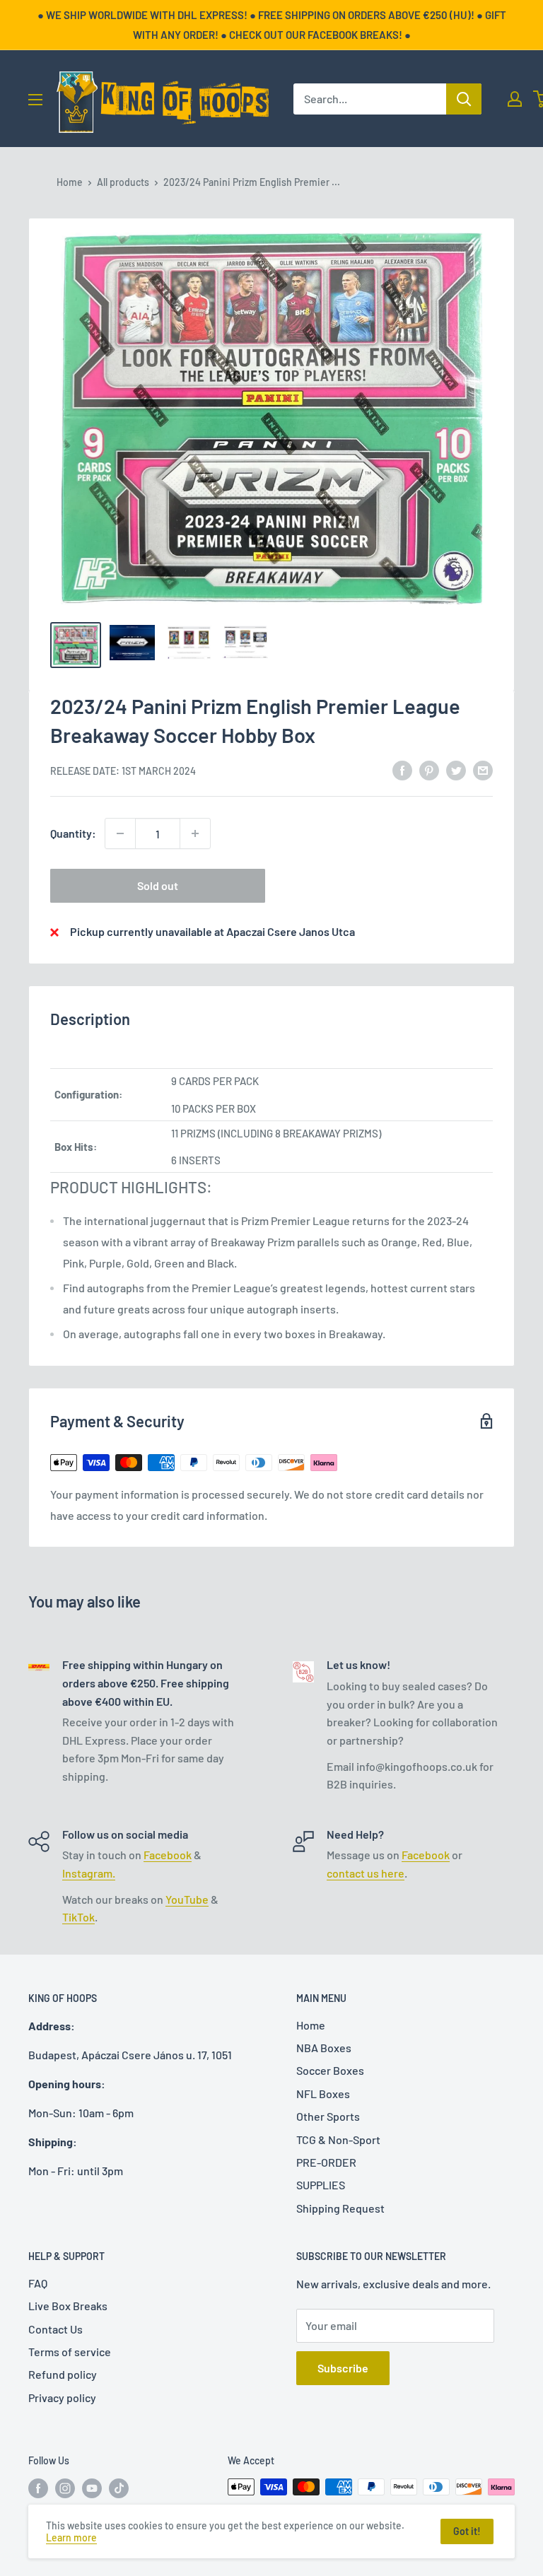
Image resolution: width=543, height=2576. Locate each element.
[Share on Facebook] (402, 769)
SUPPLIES (321, 2185)
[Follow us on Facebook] (38, 2488)
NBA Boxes (324, 2048)
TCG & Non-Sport (338, 2139)
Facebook (168, 1855)
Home (70, 182)
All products (123, 182)
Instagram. (89, 1873)
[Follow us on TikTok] (119, 2488)
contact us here (366, 1873)
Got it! (467, 2531)
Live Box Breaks (68, 2306)
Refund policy (63, 2374)
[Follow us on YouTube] (92, 2488)
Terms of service (70, 2352)
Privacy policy (62, 2398)
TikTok (78, 1917)
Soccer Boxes (330, 2070)
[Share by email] (483, 769)
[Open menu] (35, 100)
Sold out (158, 885)
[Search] (464, 99)
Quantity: (73, 833)
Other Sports (328, 2116)
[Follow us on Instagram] (65, 2488)
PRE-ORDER (326, 2162)
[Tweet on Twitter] (456, 769)
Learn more (71, 2537)
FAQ (38, 2283)
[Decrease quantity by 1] (120, 833)
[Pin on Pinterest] (429, 769)
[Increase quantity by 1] (195, 833)
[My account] (515, 99)
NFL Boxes (323, 2094)
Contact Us (56, 2329)
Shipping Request (340, 2208)
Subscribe (343, 2368)
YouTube (187, 1899)
